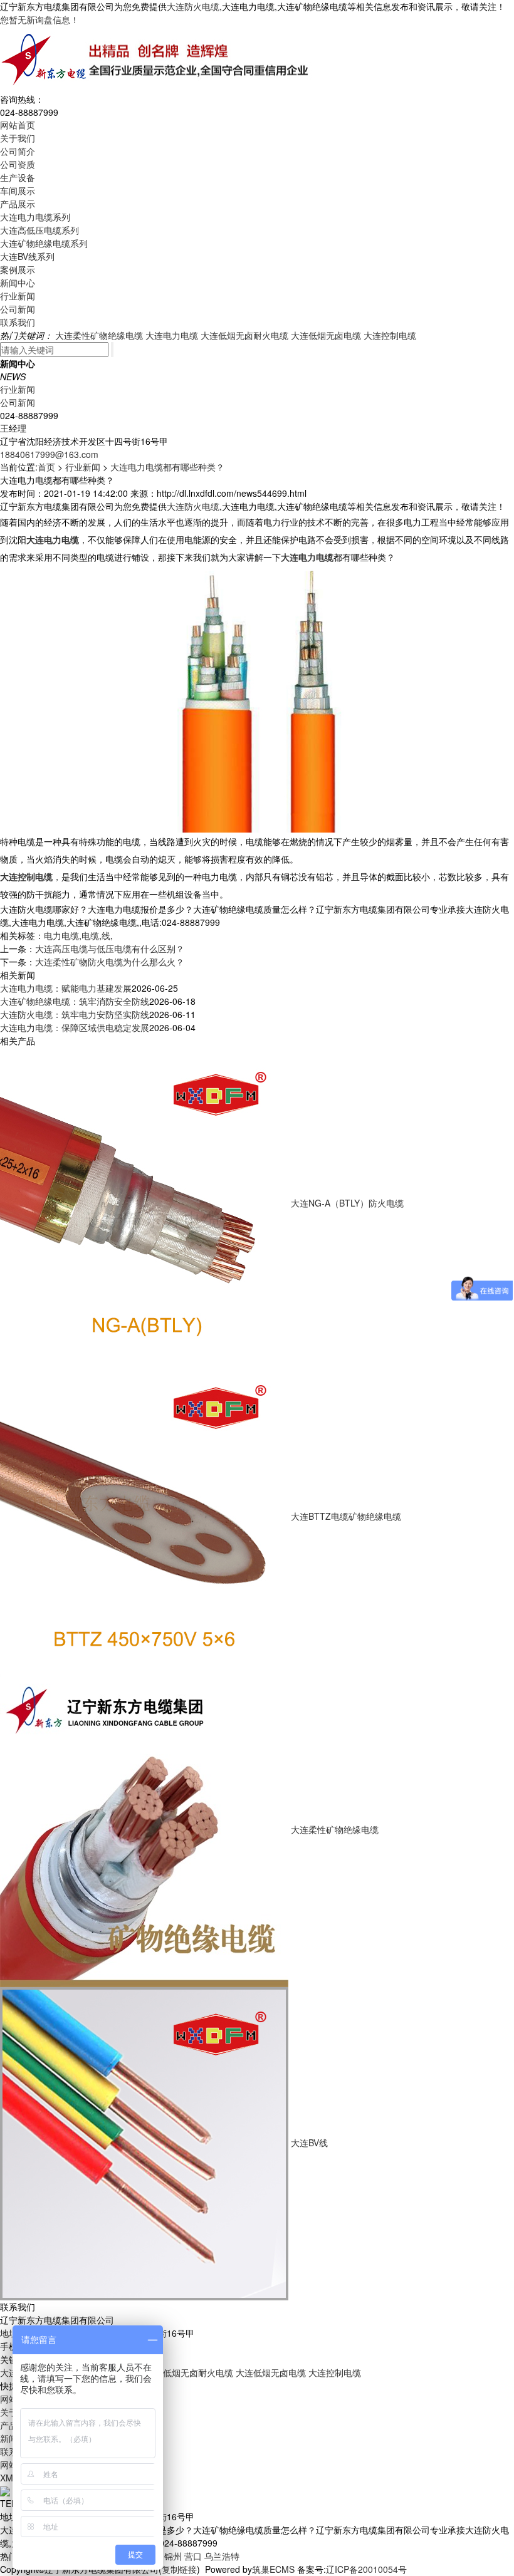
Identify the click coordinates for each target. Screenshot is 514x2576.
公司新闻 (18, 309)
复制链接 (179, 2569)
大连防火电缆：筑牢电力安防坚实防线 (75, 1014)
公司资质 (18, 164)
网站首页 (18, 125)
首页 (46, 467)
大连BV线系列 (27, 256)
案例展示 (18, 269)
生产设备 (18, 177)
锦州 (173, 2556)
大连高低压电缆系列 (39, 230)
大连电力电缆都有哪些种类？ (167, 467)
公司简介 (18, 151)
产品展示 (18, 204)
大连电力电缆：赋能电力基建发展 (66, 988)
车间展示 (18, 190)
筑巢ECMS (273, 2569)
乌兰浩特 (222, 2556)
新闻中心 (18, 283)
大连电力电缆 (172, 335)
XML (9, 2478)
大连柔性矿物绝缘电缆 (99, 335)
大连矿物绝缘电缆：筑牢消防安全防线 (75, 1001)
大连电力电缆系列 (35, 217)
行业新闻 (18, 296)
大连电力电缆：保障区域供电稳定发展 (75, 1027)
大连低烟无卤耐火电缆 (244, 335)
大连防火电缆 (193, 6)
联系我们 (18, 322)
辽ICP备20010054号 (366, 2569)
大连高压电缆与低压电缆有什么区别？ (110, 948)
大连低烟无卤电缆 (326, 335)
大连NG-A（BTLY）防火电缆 (347, 1202)
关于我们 (18, 138)
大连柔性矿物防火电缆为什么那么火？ (110, 962)
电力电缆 (61, 935)
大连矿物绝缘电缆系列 (44, 243)
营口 (193, 2556)
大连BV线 (309, 2142)
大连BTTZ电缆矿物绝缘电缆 (346, 1515)
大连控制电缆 (390, 335)
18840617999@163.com (49, 454)
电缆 (90, 935)
